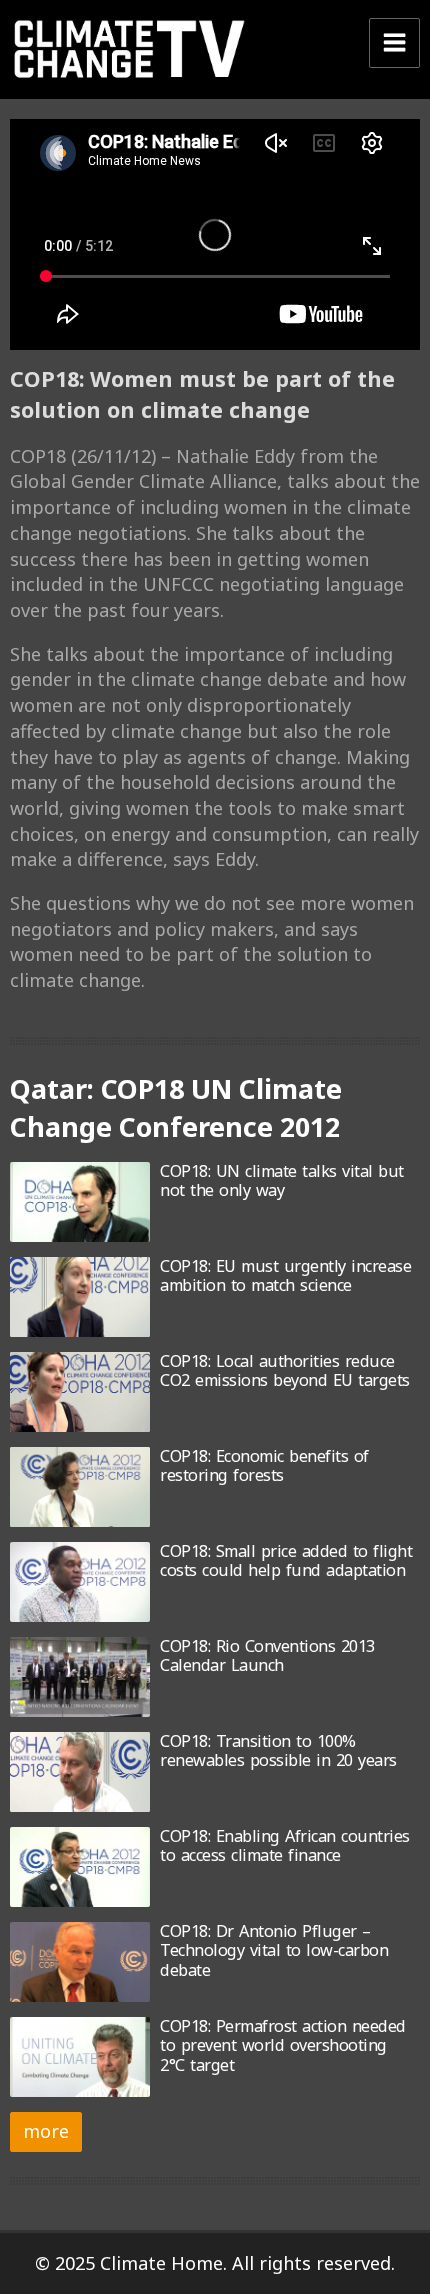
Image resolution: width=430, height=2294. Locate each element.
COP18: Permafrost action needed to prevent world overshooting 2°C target (283, 2045)
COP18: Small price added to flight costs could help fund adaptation (286, 1560)
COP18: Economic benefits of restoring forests (264, 1465)
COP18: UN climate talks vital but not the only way (282, 1180)
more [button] (46, 2131)
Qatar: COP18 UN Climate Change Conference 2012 (176, 1108)
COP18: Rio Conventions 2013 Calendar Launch (267, 1655)
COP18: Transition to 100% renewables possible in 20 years (278, 1750)
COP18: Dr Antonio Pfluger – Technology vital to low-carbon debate (274, 1950)
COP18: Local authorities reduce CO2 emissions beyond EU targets (285, 1370)
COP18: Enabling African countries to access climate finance (285, 1845)
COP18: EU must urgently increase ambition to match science (285, 1275)
